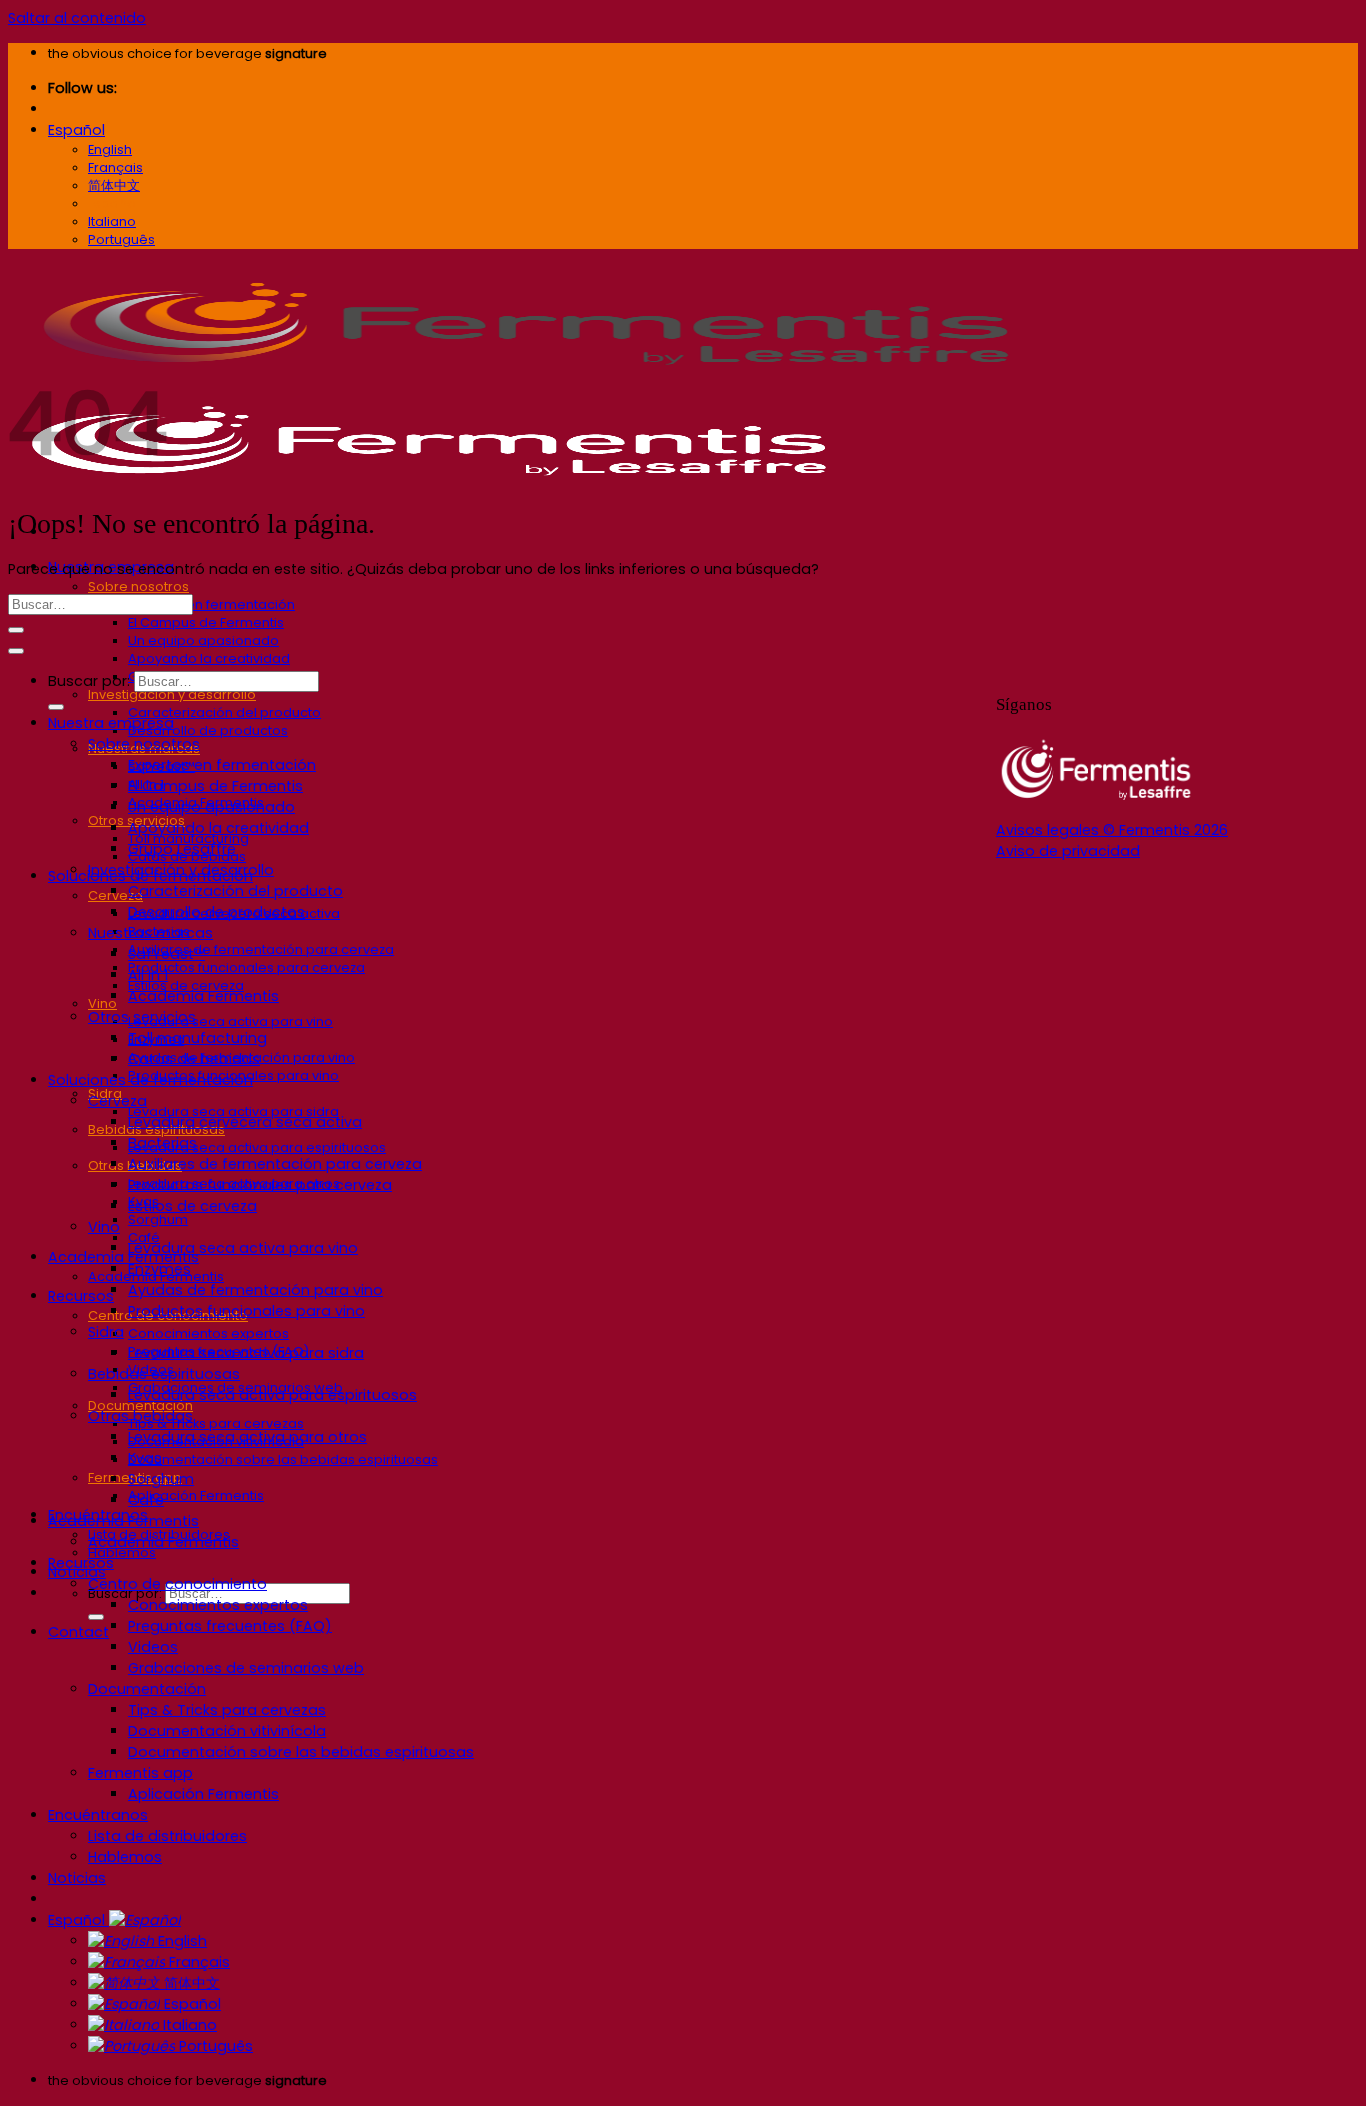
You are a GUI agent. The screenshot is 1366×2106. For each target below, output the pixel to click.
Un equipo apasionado (203, 640)
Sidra (106, 1332)
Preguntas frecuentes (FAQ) (230, 1626)
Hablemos (125, 1857)
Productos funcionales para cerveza (246, 967)
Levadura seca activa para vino (230, 1021)
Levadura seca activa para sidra (246, 1353)
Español (76, 130)
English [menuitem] (110, 149)
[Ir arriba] (16, 651)
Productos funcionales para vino (246, 1311)
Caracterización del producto (224, 712)
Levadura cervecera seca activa (245, 1122)
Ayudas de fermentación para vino (255, 1290)
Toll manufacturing (197, 1038)
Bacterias (162, 1143)
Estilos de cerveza (192, 1206)
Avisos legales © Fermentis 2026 (1112, 830)
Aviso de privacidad (1068, 851)
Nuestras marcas (150, 933)
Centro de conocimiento (177, 1584)
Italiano (188, 2025)
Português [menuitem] (121, 239)
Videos (153, 1647)
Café (146, 1500)
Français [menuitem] (115, 167)
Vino (102, 1003)
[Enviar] (96, 1617)
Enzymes (159, 1269)
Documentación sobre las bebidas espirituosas (283, 1459)
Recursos (81, 1296)
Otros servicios (142, 1017)
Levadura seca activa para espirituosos (257, 1147)
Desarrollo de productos (208, 730)
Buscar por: (89, 681)
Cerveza (117, 1101)
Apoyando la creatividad (209, 658)
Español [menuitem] (113, 203)
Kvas (145, 1458)
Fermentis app (140, 1773)
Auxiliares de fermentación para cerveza (261, 949)
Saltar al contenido (77, 18)
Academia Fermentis (123, 1257)
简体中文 (190, 1983)
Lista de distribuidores (167, 1836)
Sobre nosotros (138, 586)
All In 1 (148, 975)
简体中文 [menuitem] (114, 185)
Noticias (77, 1878)
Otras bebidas (140, 1416)
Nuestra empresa (111, 723)
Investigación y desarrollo (172, 694)
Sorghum (158, 1219)
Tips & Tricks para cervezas (216, 1423)
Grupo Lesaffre (182, 849)
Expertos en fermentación (211, 604)
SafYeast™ (166, 954)
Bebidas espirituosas (164, 1374)
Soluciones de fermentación (150, 1080)
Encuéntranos (98, 1815)
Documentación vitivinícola (227, 1731)
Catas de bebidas (194, 1059)
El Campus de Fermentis (206, 622)
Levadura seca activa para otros (247, 1437)
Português (214, 2046)
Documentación (147, 1689)
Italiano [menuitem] (112, 221)
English (180, 1941)
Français (197, 1962)
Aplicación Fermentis (196, 1495)
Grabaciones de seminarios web (246, 1668)
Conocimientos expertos (208, 1333)
